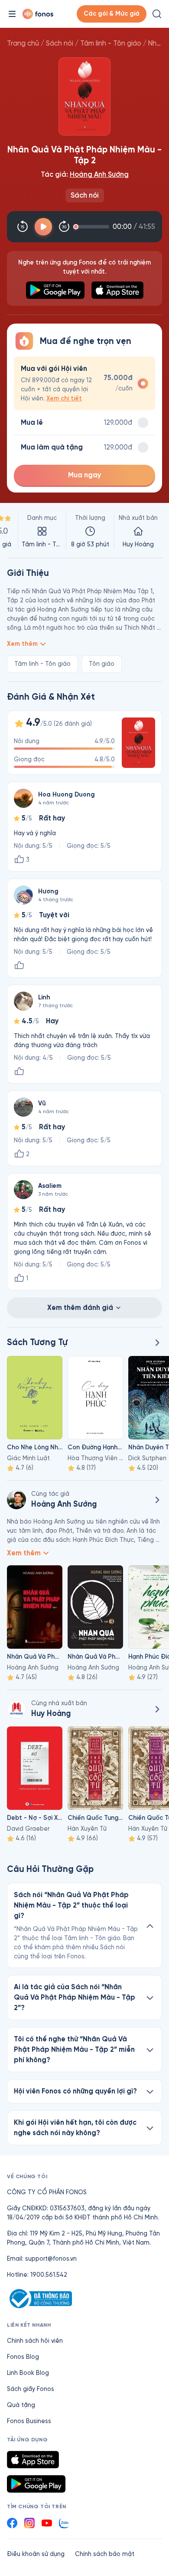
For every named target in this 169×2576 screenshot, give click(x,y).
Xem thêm (22, 644)
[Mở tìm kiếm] (157, 14)
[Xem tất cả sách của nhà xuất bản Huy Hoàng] (16, 1709)
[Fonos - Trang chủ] (38, 14)
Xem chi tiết (64, 398)
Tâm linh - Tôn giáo (111, 43)
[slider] (93, 227)
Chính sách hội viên (35, 2341)
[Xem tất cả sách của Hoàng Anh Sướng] (157, 1500)
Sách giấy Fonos (31, 2389)
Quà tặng (21, 2405)
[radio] (84, 383)
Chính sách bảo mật (105, 2554)
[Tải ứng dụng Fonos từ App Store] (33, 2460)
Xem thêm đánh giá (80, 1308)
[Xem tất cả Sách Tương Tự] (157, 1343)
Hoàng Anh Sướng (99, 174)
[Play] (43, 227)
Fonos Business (29, 2421)
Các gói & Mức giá (112, 14)
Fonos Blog (23, 2357)
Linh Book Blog (28, 2373)
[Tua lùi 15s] (23, 227)
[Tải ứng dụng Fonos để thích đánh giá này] (19, 966)
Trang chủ (23, 43)
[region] (84, 531)
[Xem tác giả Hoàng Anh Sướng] (16, 1500)
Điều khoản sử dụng (36, 2554)
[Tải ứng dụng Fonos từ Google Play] (36, 2484)
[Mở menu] (12, 14)
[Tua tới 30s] (64, 227)
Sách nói (60, 43)
